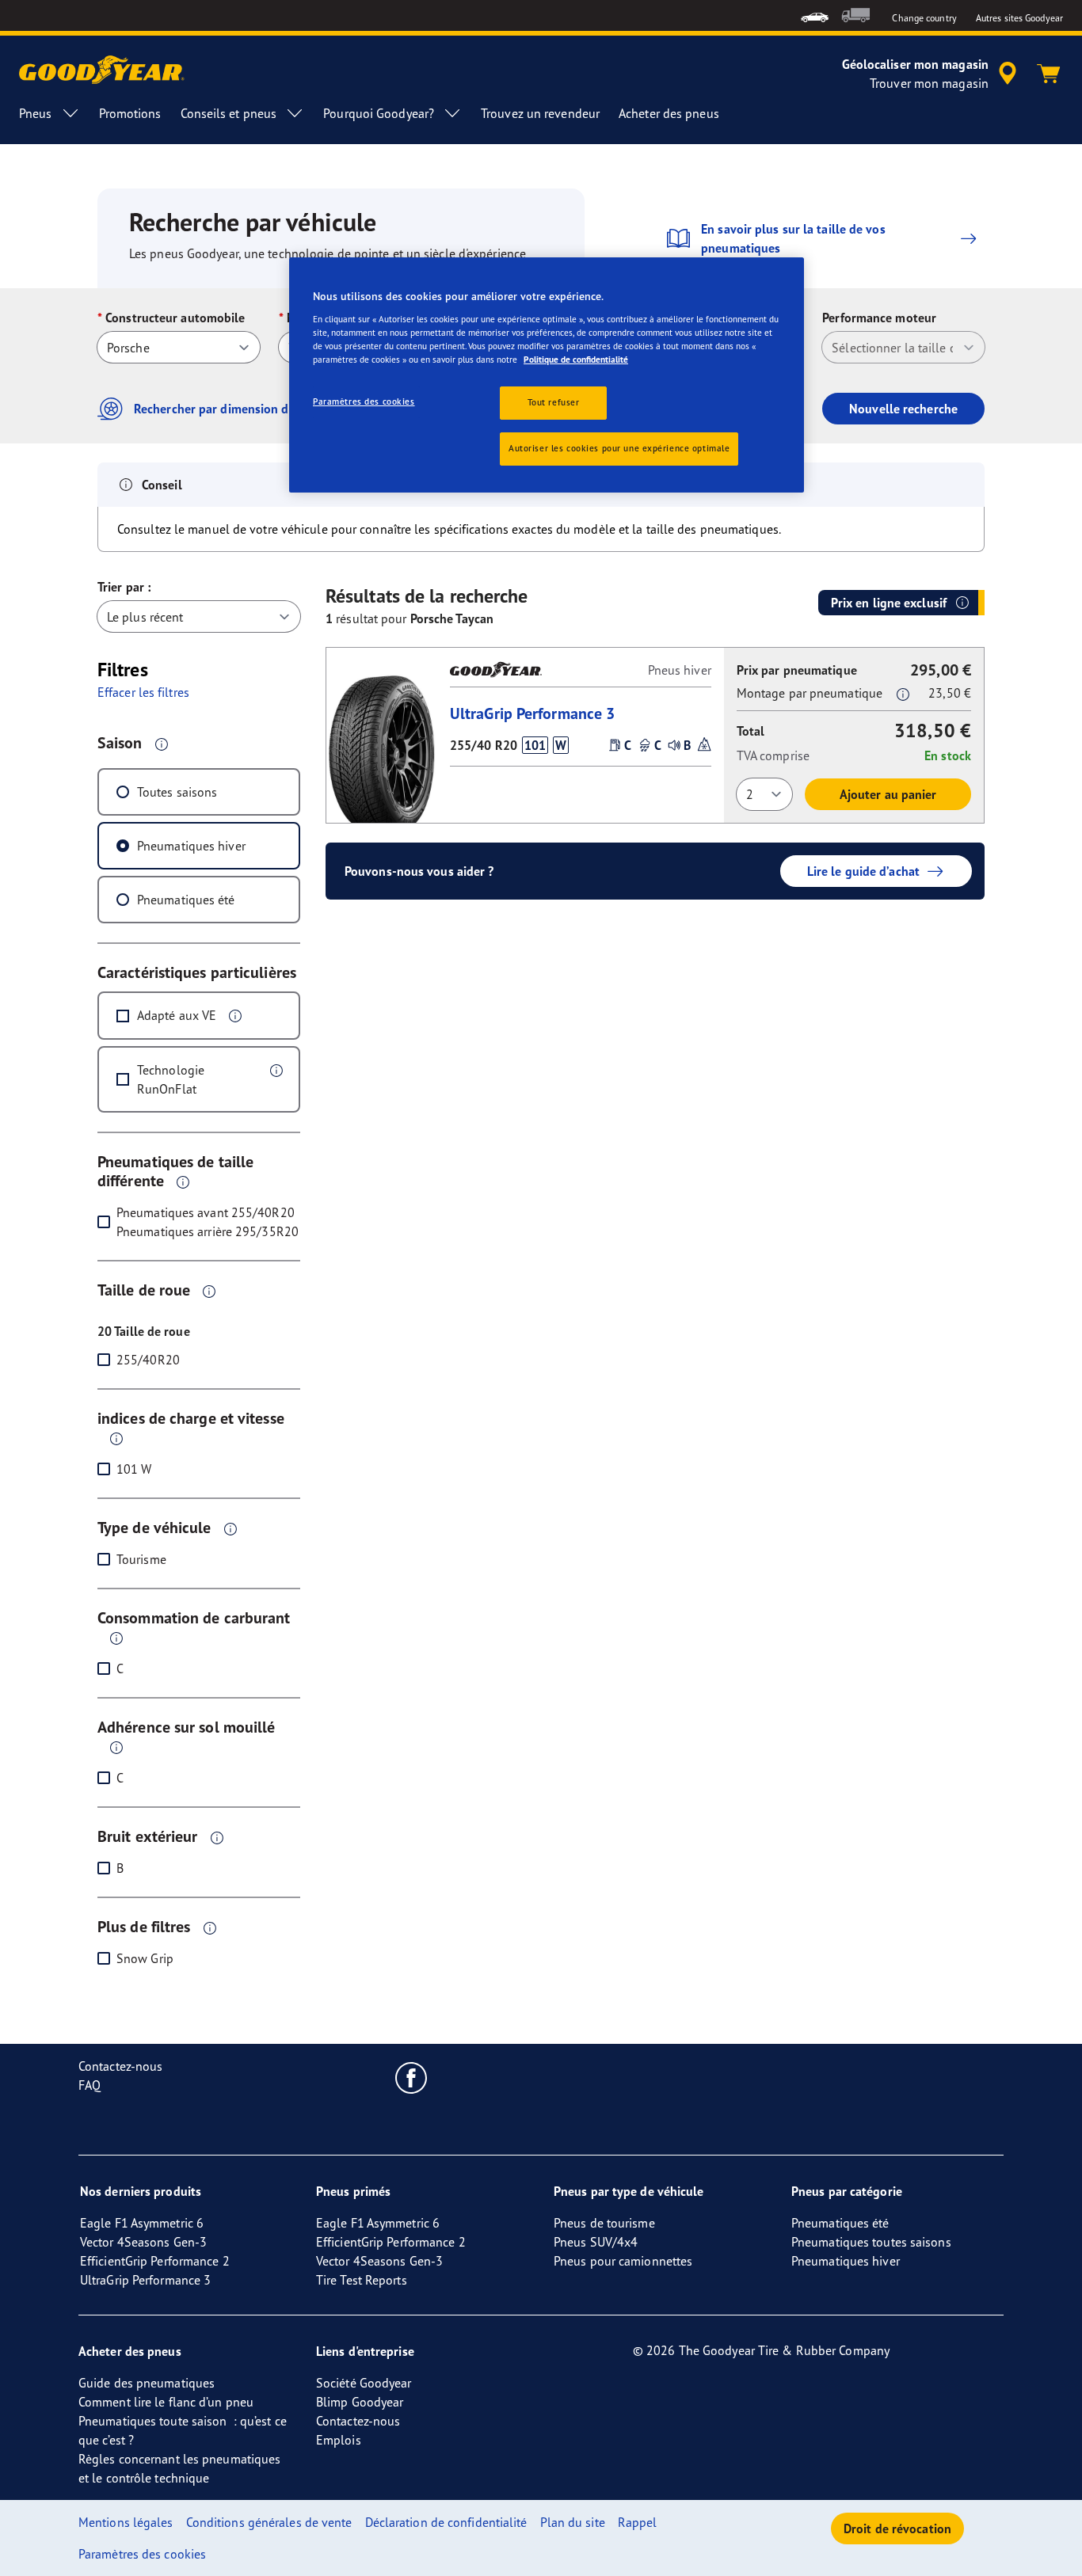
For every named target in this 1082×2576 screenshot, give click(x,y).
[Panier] (1049, 74)
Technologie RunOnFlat (171, 1079)
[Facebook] (411, 2077)
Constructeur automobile (175, 318)
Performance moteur (879, 318)
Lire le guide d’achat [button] (863, 871)
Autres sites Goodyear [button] (1019, 18)
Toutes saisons (177, 792)
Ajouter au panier (888, 794)
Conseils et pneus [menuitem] (229, 113)
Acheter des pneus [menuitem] (669, 113)
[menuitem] (815, 15)
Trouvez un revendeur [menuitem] (540, 113)
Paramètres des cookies (364, 401)
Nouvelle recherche (903, 409)
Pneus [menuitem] (36, 113)
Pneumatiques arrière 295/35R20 (208, 1231)
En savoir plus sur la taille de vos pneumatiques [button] (793, 238)
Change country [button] (924, 18)
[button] (162, 744)
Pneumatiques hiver (191, 846)
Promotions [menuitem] (130, 113)
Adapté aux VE (177, 1015)
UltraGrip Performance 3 (532, 713)
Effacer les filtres (143, 692)
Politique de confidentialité (576, 360)
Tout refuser (554, 402)
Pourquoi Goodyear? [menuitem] (379, 113)
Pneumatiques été (186, 900)
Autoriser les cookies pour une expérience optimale (619, 448)
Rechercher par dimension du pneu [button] (230, 409)
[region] (547, 375)
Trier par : (124, 587)
